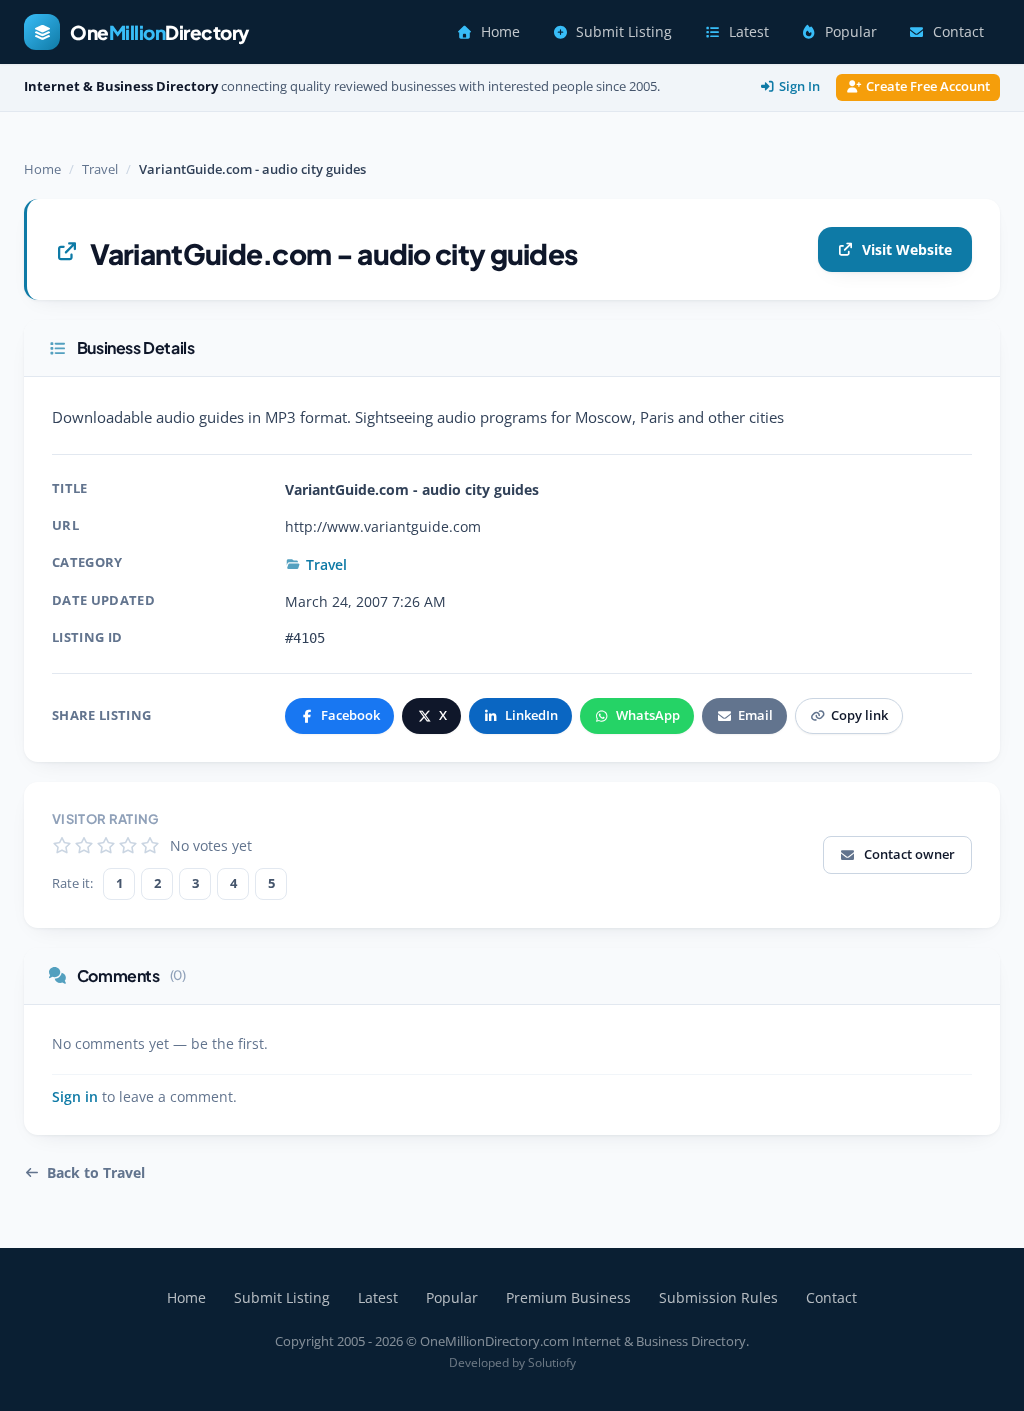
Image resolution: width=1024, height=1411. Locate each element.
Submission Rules (718, 1297)
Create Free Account (928, 86)
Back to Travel (96, 1173)
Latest (749, 32)
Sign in (75, 1097)
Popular (851, 32)
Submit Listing (624, 32)
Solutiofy (552, 1362)
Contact (958, 32)
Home (500, 32)
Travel (100, 169)
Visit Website (907, 249)
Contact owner (909, 854)
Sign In (799, 86)
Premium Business (568, 1297)
